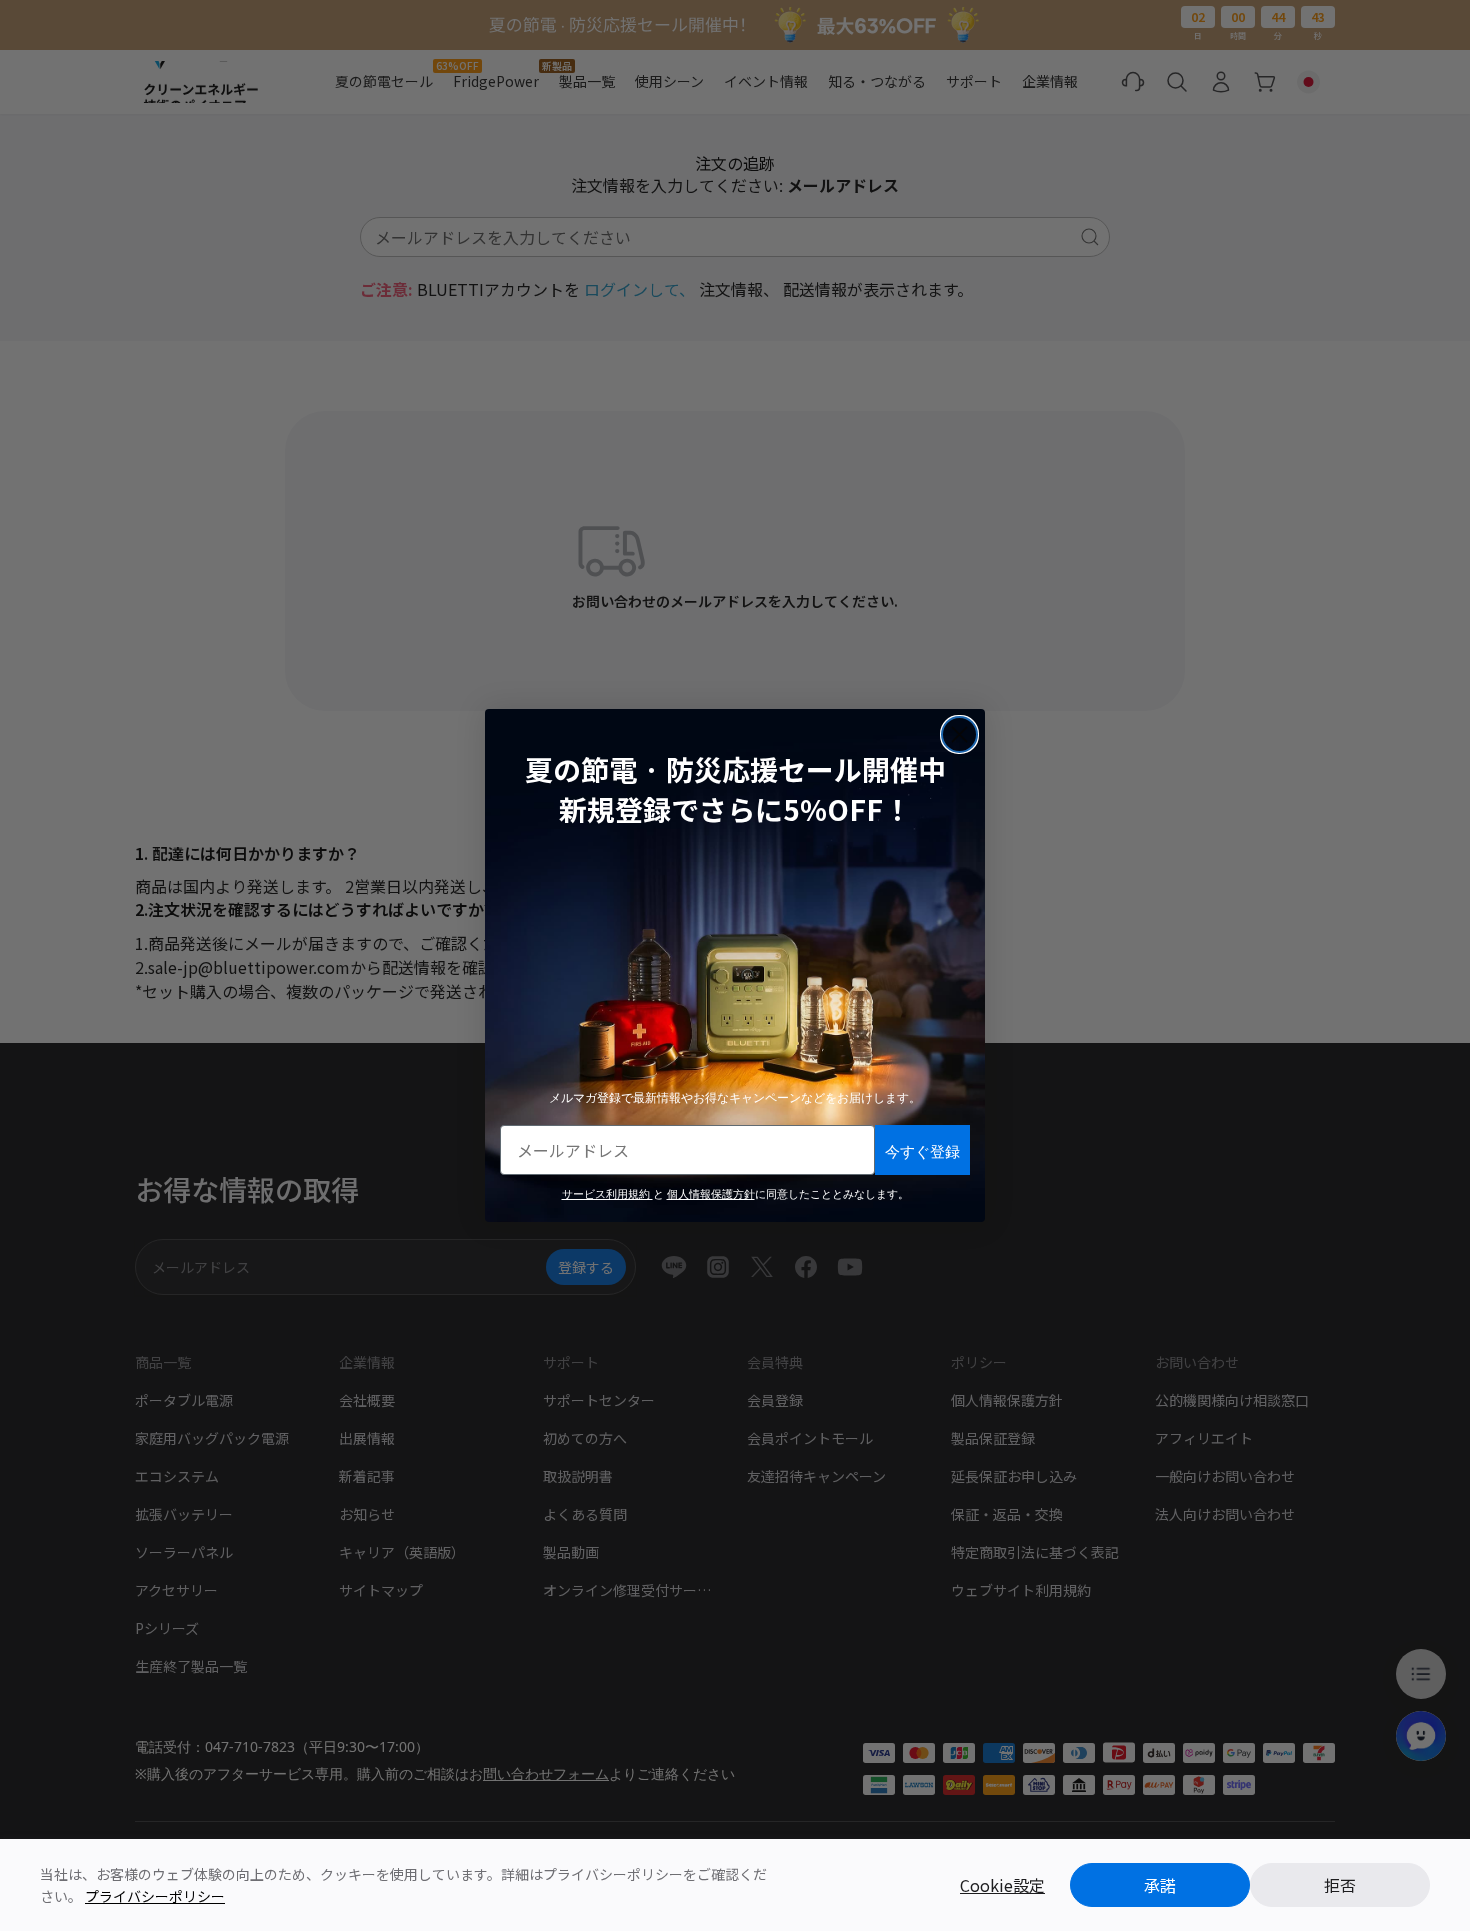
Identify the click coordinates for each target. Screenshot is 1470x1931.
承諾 (1160, 1885)
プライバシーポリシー (155, 1896)
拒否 (1340, 1885)
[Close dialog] (959, 734)
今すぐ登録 (922, 1150)
